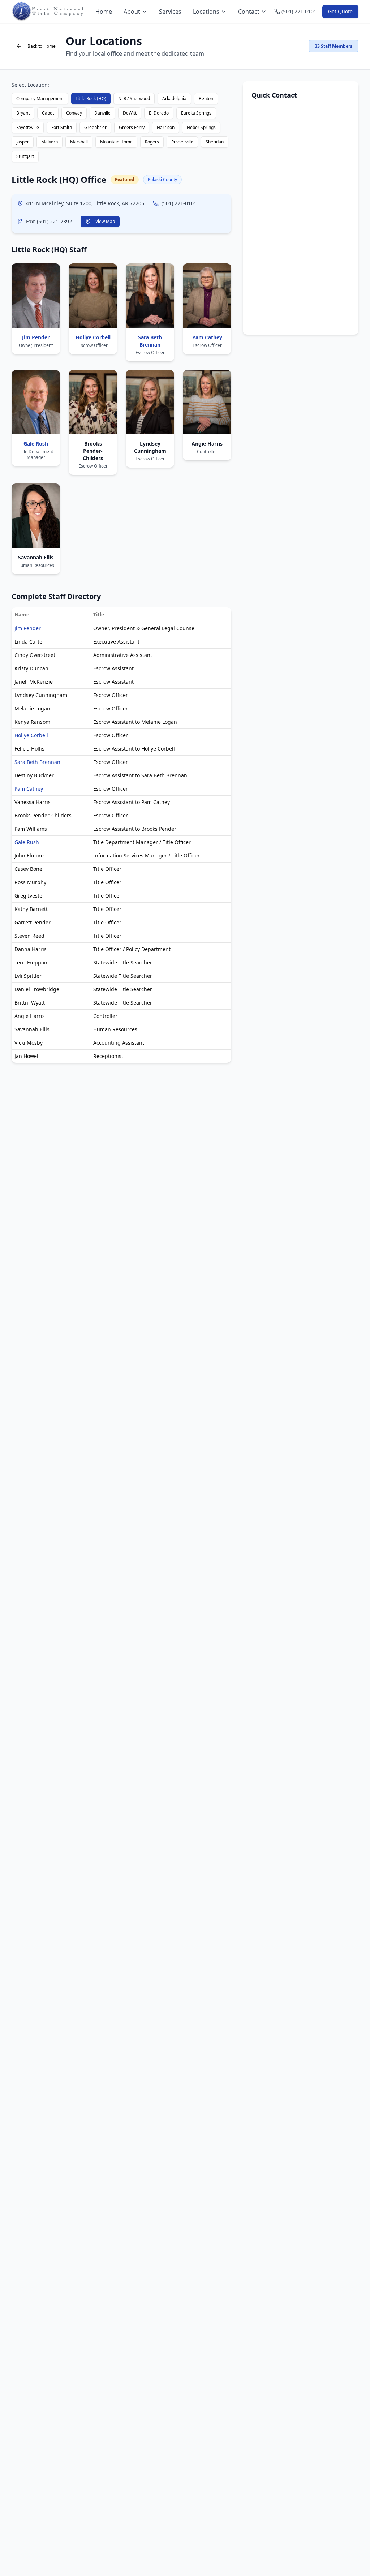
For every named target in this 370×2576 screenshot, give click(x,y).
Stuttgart (25, 156)
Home (104, 12)
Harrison (166, 127)
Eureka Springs (196, 113)
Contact (249, 12)
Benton (206, 98)
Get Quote (340, 11)
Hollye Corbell (31, 735)
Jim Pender (28, 628)
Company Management (40, 98)
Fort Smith (62, 127)
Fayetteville (28, 127)
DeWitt (130, 113)
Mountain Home (116, 142)
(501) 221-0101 (179, 203)
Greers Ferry (132, 127)
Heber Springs (201, 127)
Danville (102, 113)
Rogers (152, 142)
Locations (206, 12)
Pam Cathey (29, 789)
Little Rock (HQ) (91, 98)
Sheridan (215, 142)
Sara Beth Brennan (37, 762)
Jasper (23, 142)
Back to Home (42, 46)
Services (170, 12)
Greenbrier (95, 127)
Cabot (48, 113)
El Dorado (159, 113)
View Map (105, 221)
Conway (74, 113)
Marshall (79, 142)
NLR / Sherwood (134, 98)
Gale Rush (27, 842)
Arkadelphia (174, 98)
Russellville (182, 142)
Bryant (23, 113)
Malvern (50, 142)
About (132, 12)
